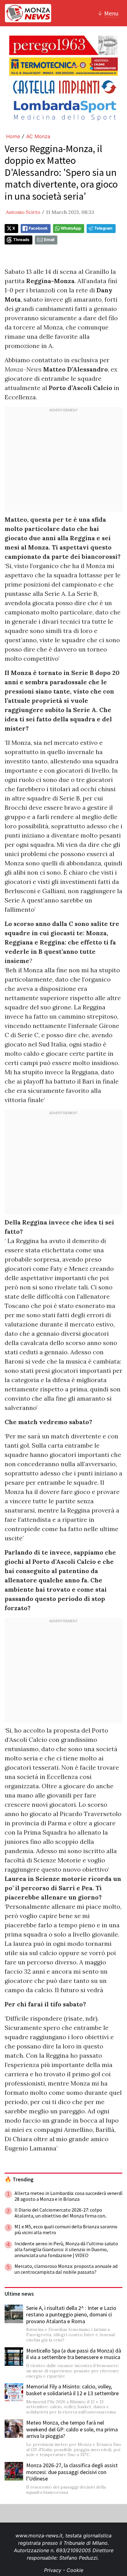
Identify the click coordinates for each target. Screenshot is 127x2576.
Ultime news (19, 2294)
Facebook (38, 228)
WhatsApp (71, 228)
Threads (21, 240)
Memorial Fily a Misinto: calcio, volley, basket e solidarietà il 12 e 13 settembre (72, 2390)
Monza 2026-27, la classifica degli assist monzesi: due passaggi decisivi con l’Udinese (72, 2472)
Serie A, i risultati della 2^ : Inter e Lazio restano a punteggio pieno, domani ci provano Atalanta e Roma (71, 2315)
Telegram (103, 228)
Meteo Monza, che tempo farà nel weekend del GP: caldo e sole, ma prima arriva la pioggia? (72, 2429)
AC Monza (38, 136)
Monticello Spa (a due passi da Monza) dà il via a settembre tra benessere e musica (74, 2354)
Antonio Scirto (23, 212)
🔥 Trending (19, 2179)
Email (49, 240)
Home (13, 136)
